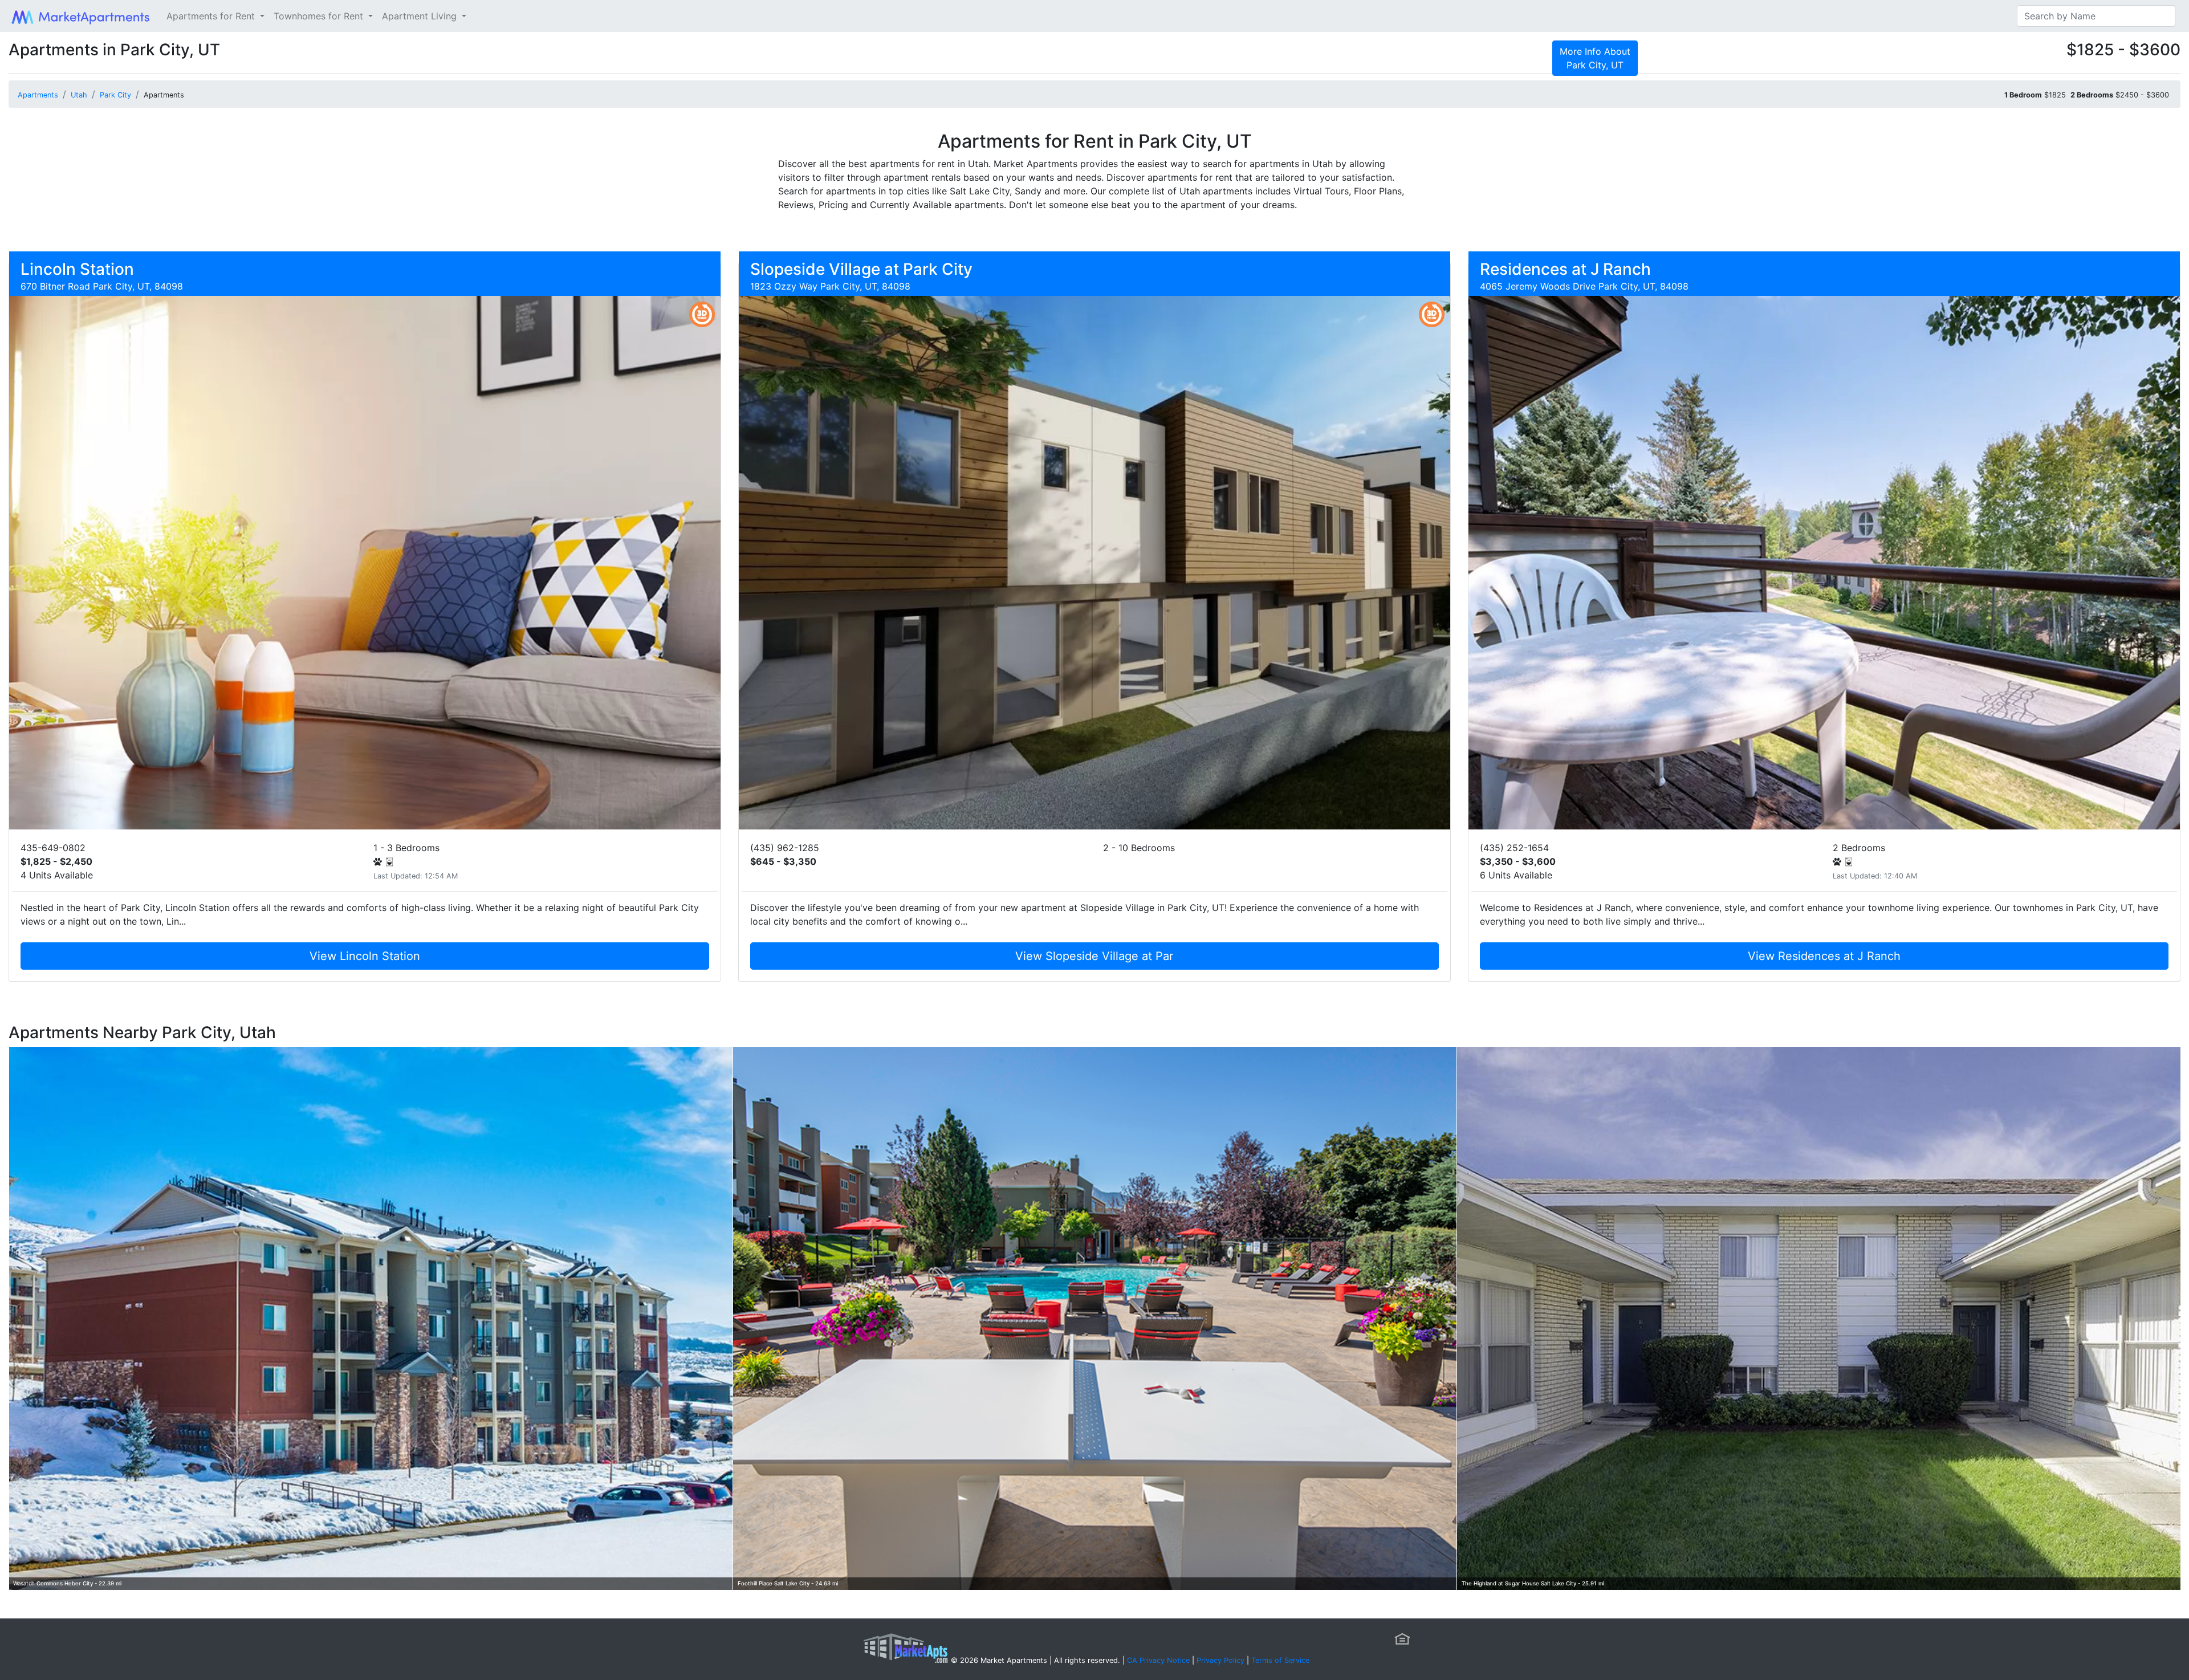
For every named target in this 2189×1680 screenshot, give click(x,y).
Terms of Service (1280, 1660)
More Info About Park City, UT (1595, 58)
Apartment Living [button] (421, 16)
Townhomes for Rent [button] (320, 16)
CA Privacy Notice (1158, 1660)
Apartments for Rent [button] (212, 16)
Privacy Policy (1220, 1660)
